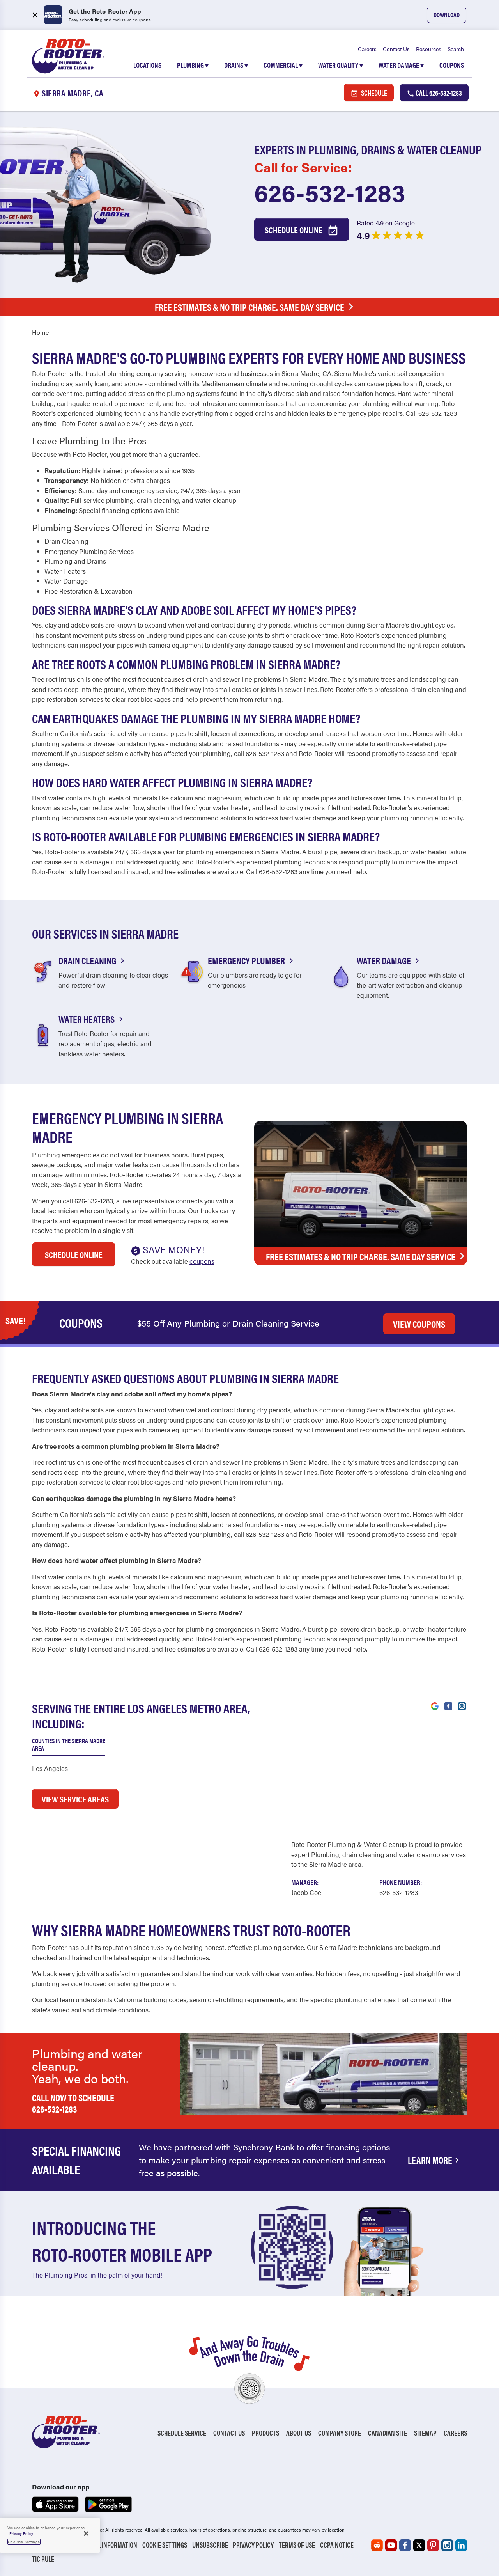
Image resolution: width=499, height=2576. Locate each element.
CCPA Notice (337, 2545)
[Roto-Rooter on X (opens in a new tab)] (419, 2545)
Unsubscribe (210, 2545)
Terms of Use (297, 2545)
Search (456, 49)
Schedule (373, 93)
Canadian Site (388, 2433)
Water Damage (401, 65)
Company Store (340, 2433)
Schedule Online (294, 230)
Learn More (430, 2160)
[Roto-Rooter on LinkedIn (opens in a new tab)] (461, 2545)
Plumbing (193, 65)
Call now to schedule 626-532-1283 (73, 2103)
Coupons (452, 65)
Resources (429, 49)
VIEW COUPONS (419, 1324)
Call (438, 93)
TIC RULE (43, 2559)
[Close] (86, 2533)
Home (40, 332)
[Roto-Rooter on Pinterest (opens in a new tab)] (433, 2545)
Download (447, 15)
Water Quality (341, 65)
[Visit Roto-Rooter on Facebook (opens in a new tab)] (448, 1705)
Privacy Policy (253, 2545)
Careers (367, 49)
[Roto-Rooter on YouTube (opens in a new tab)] (391, 2545)
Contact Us (396, 49)
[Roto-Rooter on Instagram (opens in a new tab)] (447, 2545)
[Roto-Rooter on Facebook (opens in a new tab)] (405, 2545)
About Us (299, 2433)
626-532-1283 (330, 192)
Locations (147, 65)
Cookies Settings (24, 2542)
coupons (202, 1261)
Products (265, 2433)
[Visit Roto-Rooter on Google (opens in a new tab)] (435, 1705)
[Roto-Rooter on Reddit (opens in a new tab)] (377, 2545)
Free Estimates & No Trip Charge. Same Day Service (249, 307)
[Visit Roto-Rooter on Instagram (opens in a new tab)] (462, 1705)
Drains (236, 65)
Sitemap (425, 2433)
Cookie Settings (165, 2545)
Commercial (283, 65)
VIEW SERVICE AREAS (75, 1799)
